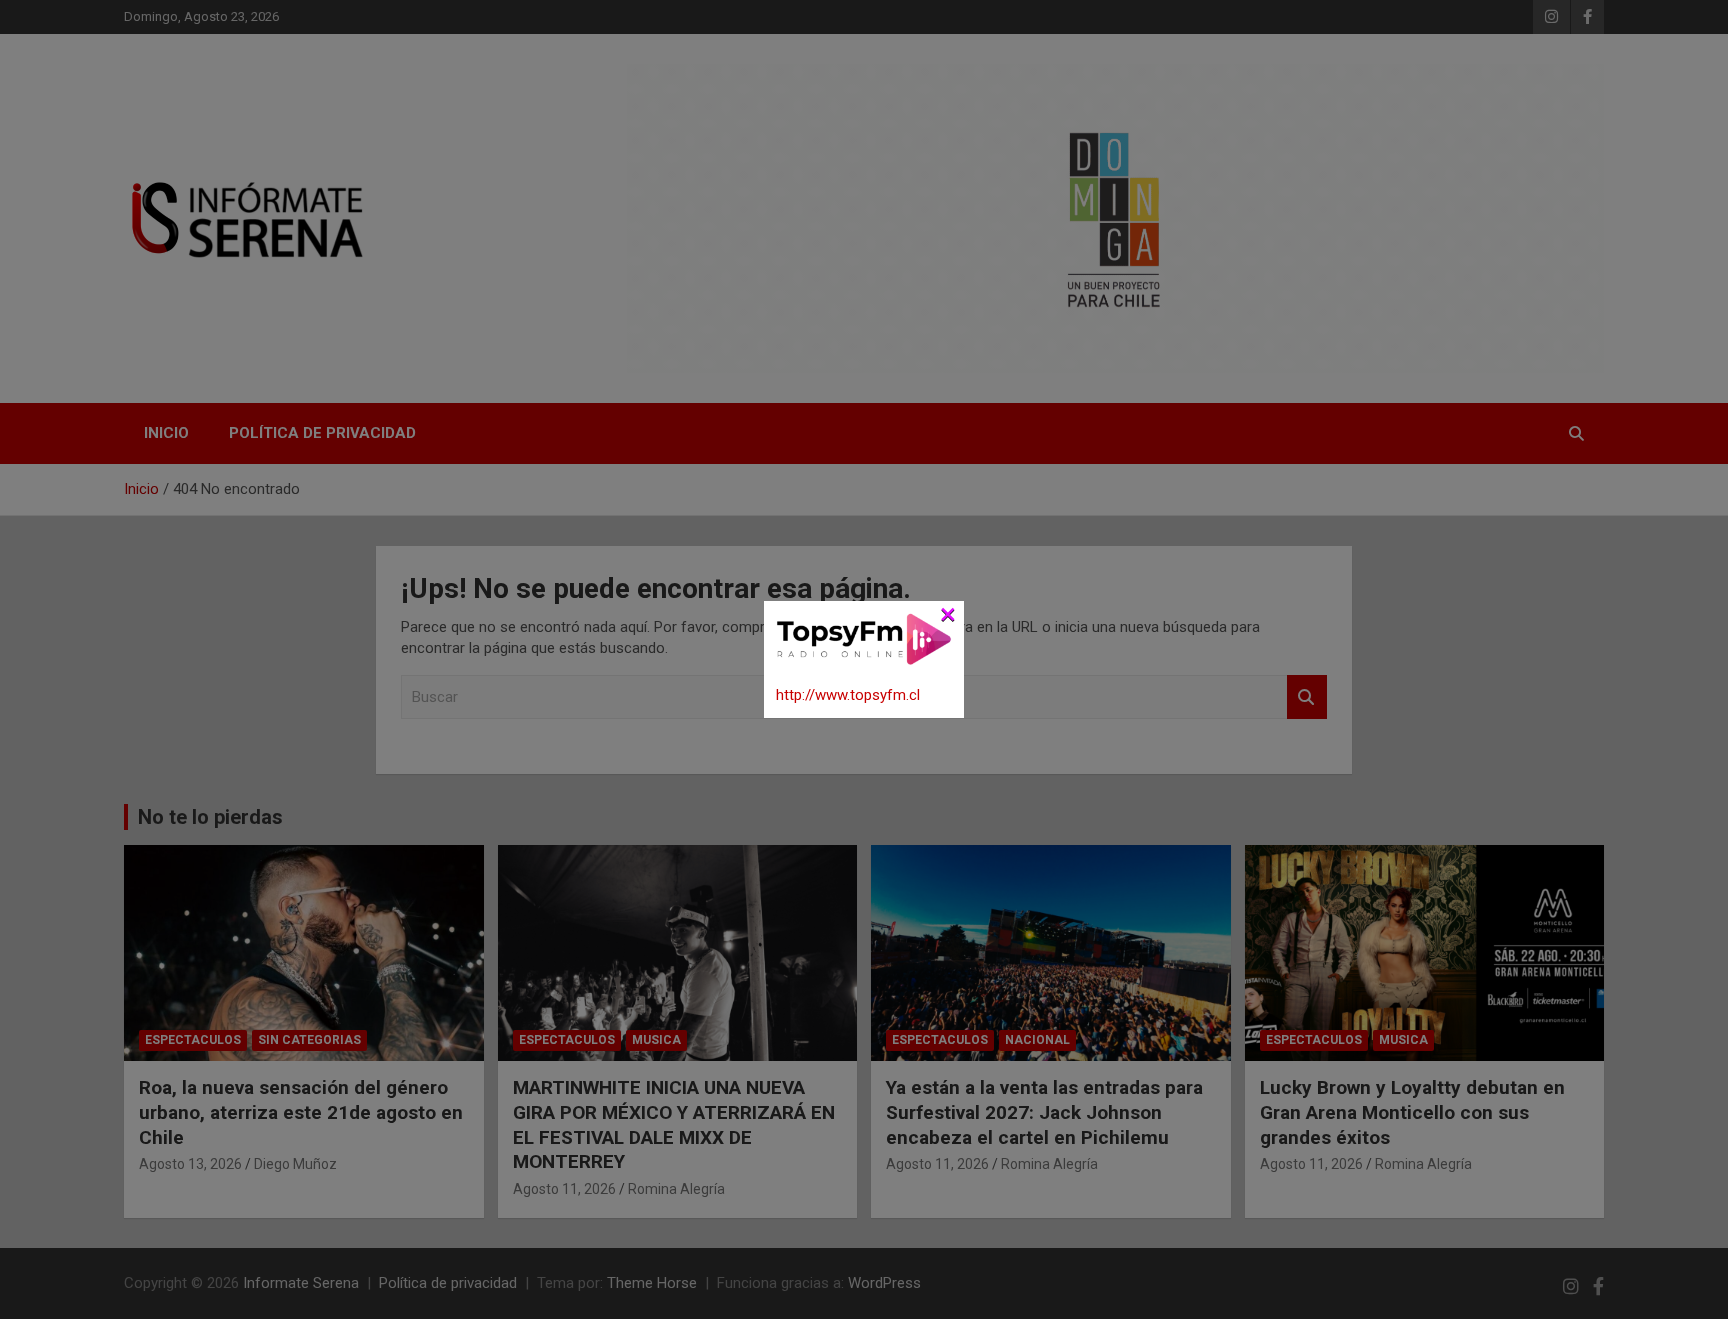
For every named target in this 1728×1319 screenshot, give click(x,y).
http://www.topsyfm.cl (848, 695)
